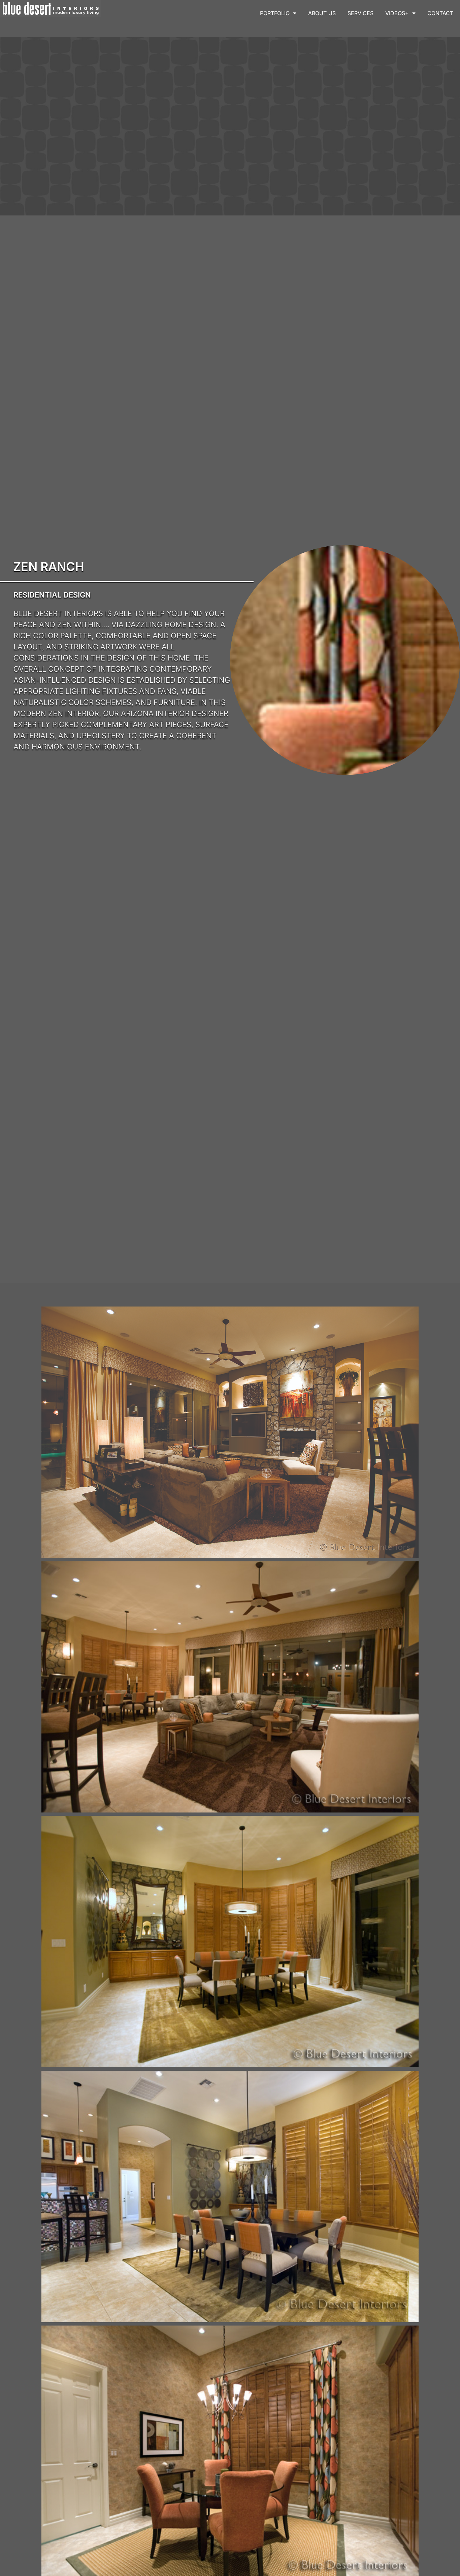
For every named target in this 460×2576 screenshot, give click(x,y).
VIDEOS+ (397, 13)
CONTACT (440, 13)
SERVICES (360, 13)
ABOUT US (322, 13)
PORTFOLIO (275, 13)
